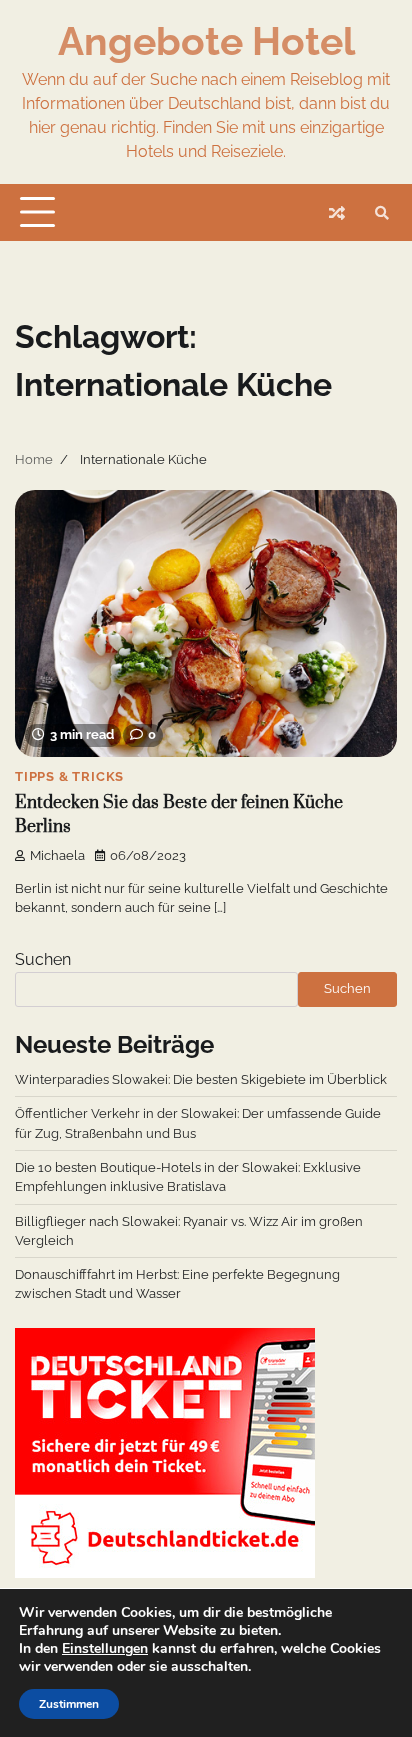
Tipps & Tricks (69, 776)
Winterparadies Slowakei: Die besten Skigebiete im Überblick (201, 1079)
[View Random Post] (337, 213)
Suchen (43, 959)
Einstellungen (105, 1649)
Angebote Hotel (206, 41)
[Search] (382, 213)
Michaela (57, 855)
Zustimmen (69, 1704)
